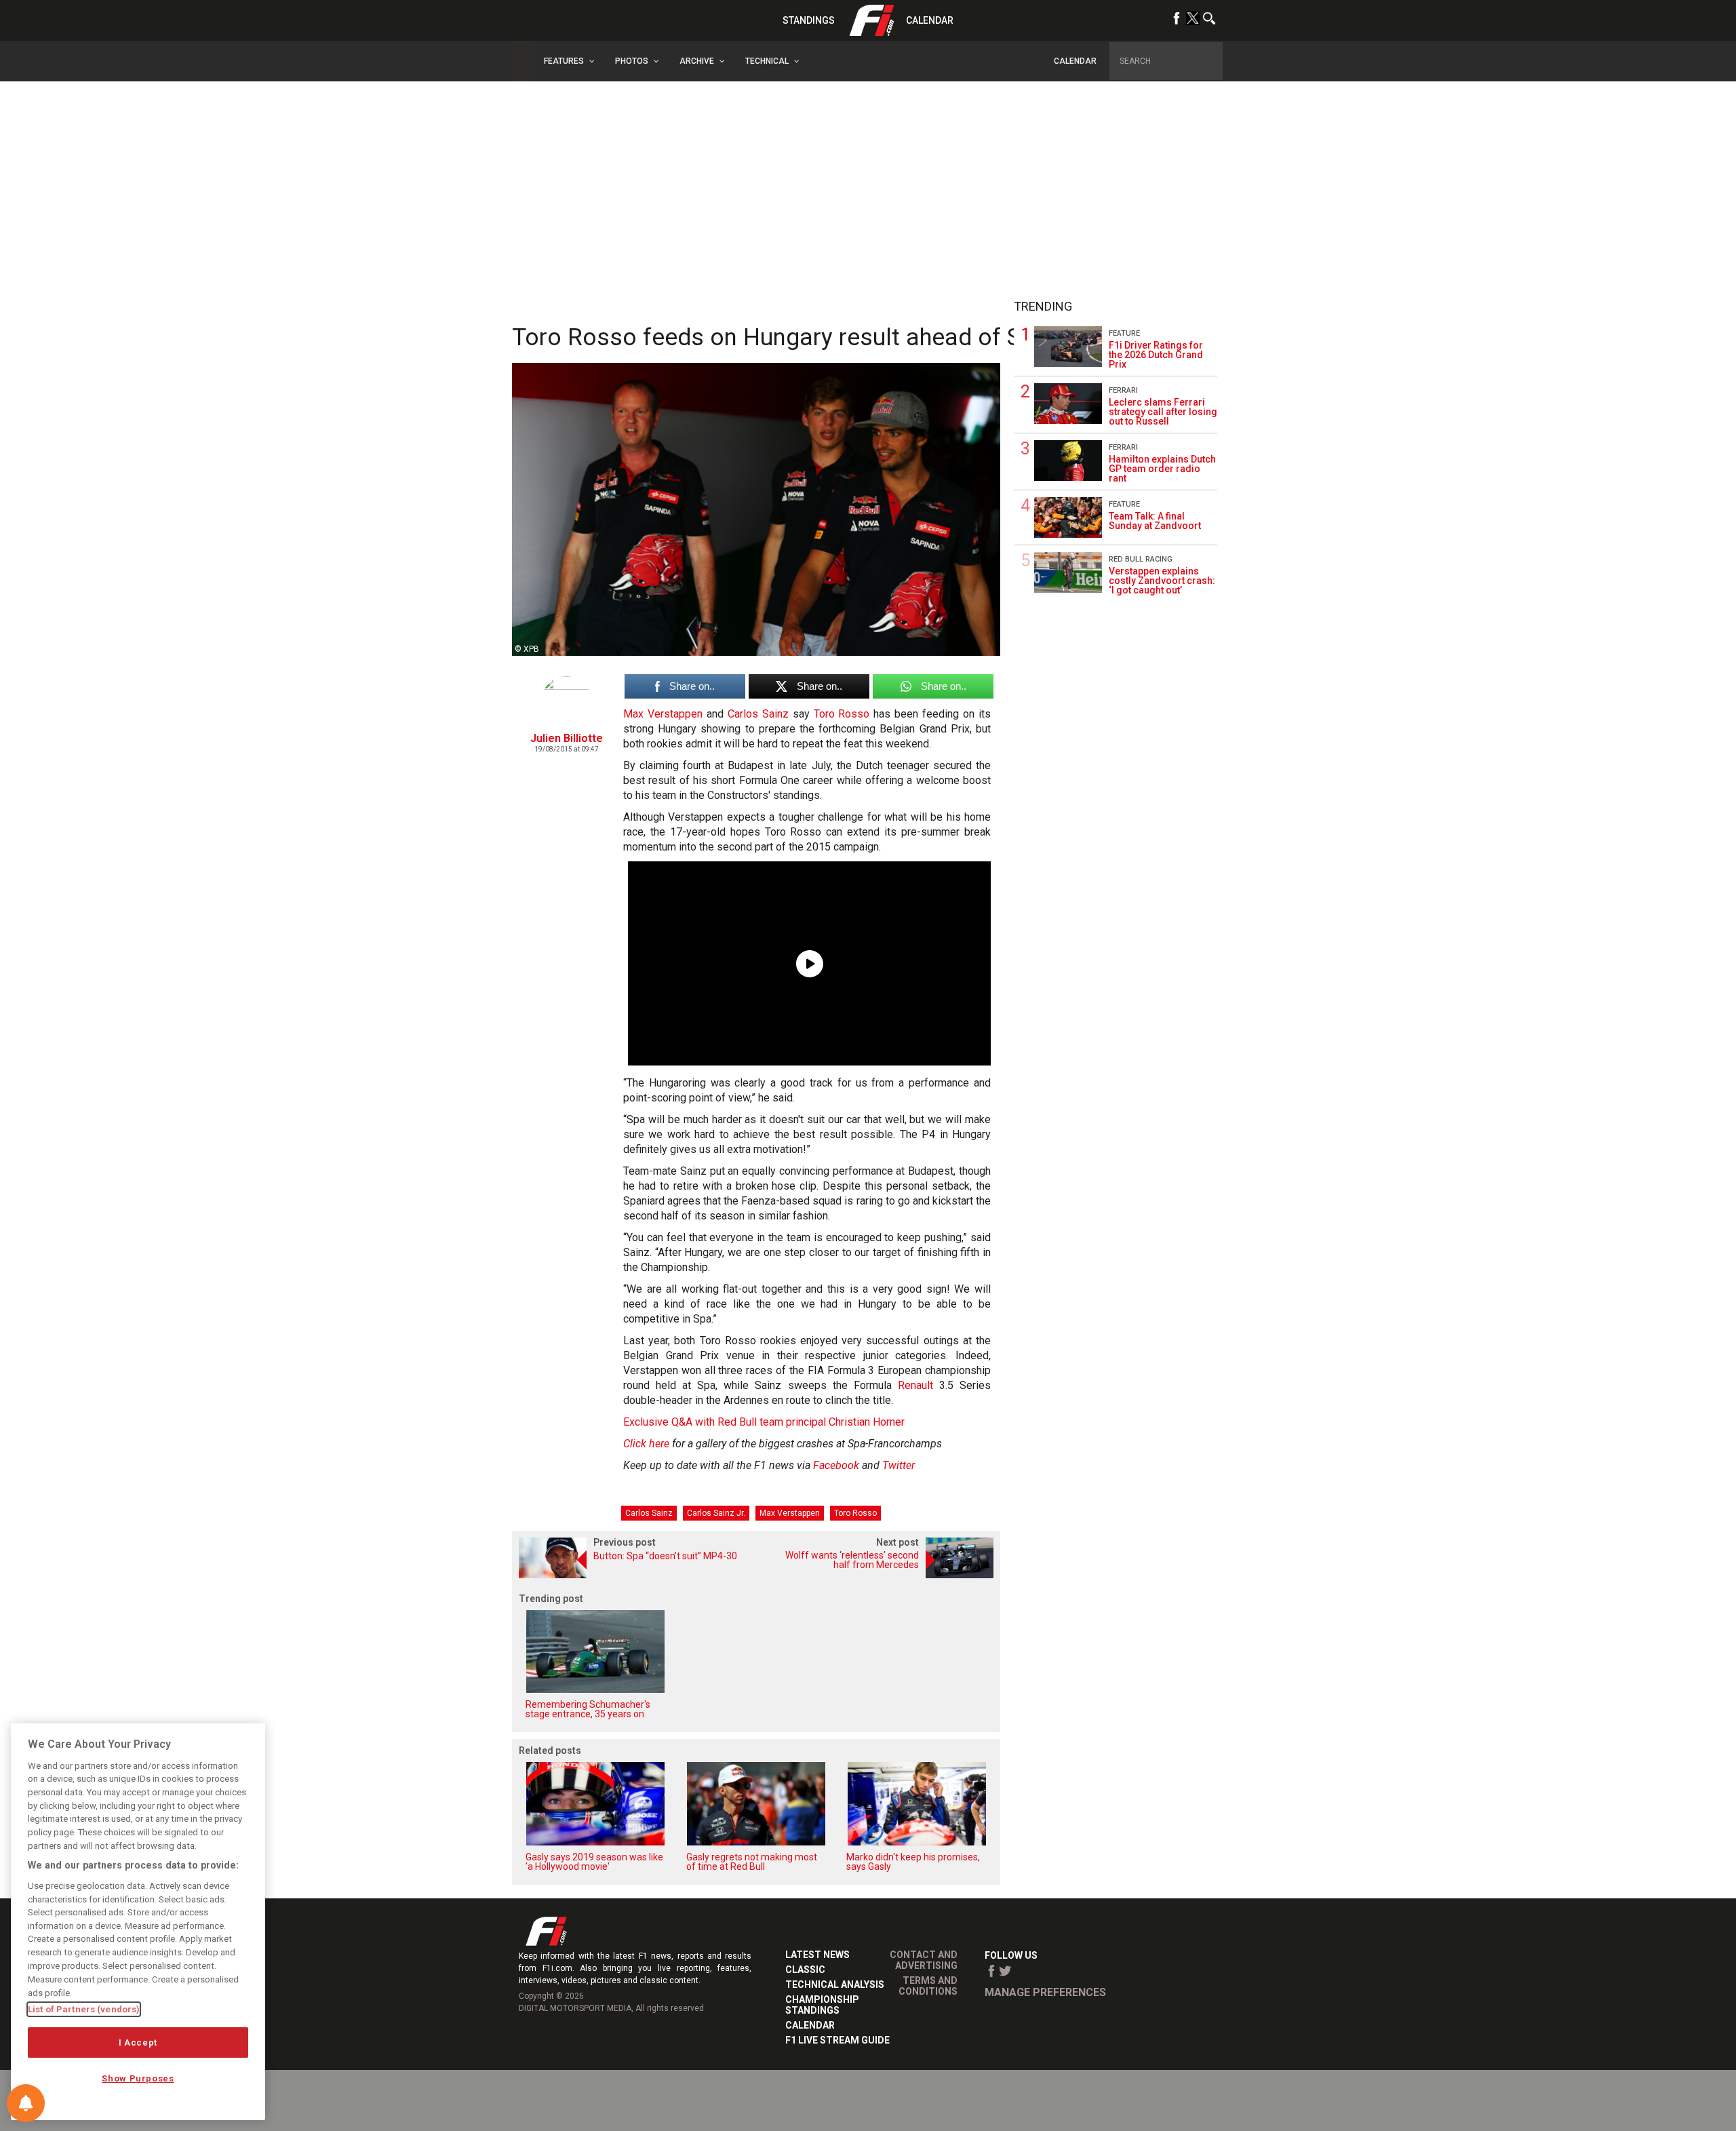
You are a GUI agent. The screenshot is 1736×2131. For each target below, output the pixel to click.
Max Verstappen (663, 714)
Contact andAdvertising (924, 1960)
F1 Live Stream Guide (837, 2040)
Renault (915, 1385)
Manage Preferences (1045, 1992)
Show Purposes (138, 2078)
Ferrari (1123, 390)
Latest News (817, 1955)
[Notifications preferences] (26, 2103)
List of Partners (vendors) (84, 2009)
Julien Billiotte (567, 738)
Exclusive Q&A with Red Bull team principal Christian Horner (764, 1422)
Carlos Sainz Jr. (716, 1513)
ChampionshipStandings (822, 2005)
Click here (646, 1444)
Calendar (930, 20)
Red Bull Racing (1141, 559)
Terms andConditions (928, 1986)
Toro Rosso (842, 714)
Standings (809, 20)
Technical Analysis (835, 1985)
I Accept (138, 2042)
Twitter (899, 1465)
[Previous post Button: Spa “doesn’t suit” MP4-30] (634, 1575)
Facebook (836, 1465)
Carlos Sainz (758, 714)
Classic (805, 1970)
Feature (1124, 333)
